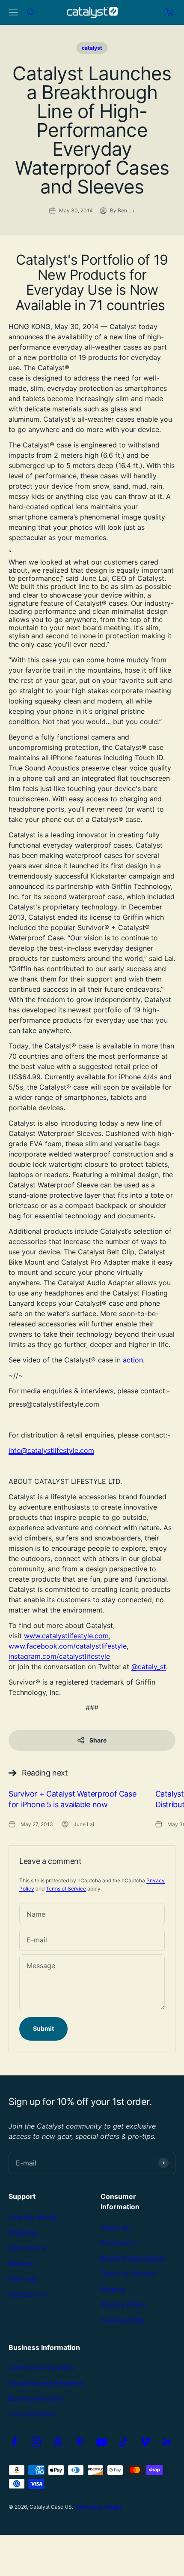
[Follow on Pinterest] (80, 2442)
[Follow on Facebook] (14, 2442)
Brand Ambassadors (133, 2258)
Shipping (23, 2232)
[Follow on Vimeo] (145, 2442)
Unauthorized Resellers (46, 2383)
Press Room (120, 2243)
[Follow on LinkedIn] (167, 2442)
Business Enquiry (36, 2398)
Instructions (27, 2248)
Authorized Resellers (42, 2368)
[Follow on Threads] (58, 2442)
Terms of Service (66, 1889)
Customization (32, 2414)
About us (115, 2227)
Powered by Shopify (99, 2507)
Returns (21, 2263)
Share (98, 1740)
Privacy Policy (123, 2304)
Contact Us (27, 2294)
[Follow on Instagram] (36, 2442)
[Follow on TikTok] (123, 2442)
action (133, 1360)
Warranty (23, 2279)
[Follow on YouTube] (102, 2442)
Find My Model (33, 2217)
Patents (113, 2289)
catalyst (92, 48)
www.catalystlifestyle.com (66, 1636)
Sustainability (122, 2320)
